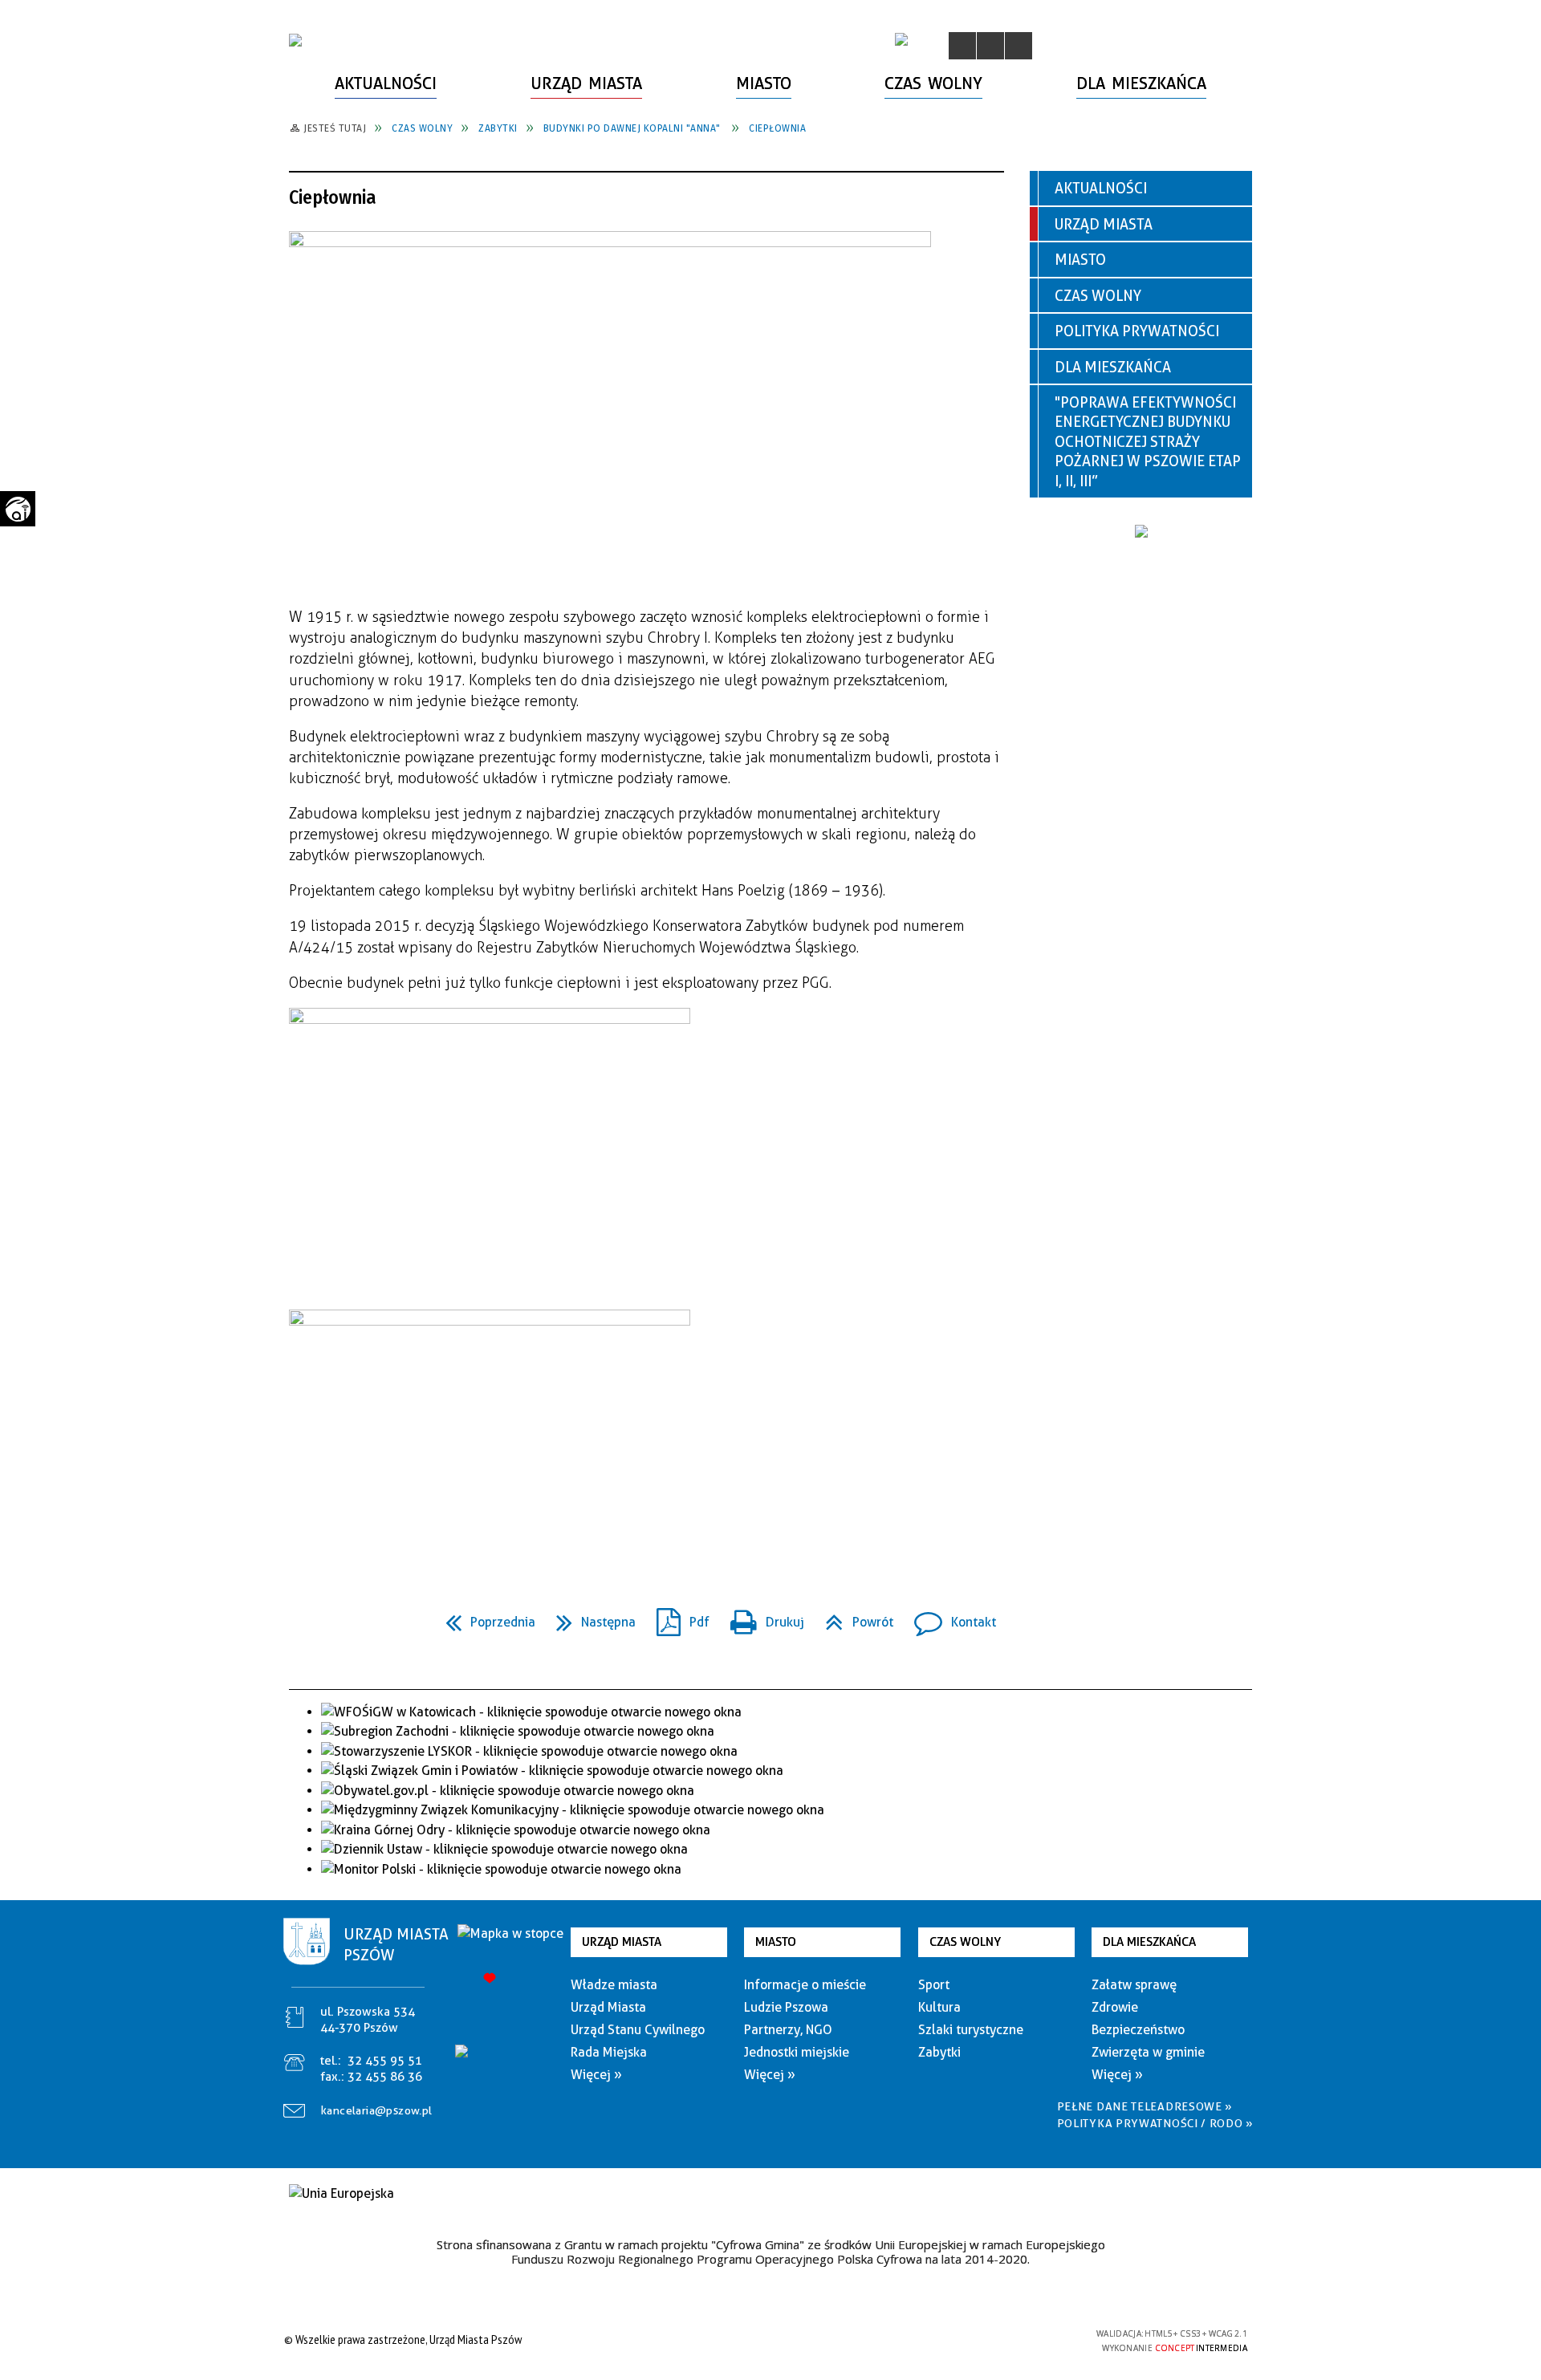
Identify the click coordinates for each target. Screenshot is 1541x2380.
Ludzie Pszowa (786, 2007)
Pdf (677, 1617)
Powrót (853, 1617)
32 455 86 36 (385, 2077)
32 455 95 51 (385, 2061)
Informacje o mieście (805, 1985)
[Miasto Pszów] (295, 40)
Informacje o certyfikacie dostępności (766, 2342)
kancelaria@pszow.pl (377, 2110)
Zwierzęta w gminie (1148, 2052)
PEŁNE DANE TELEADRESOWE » (1145, 2106)
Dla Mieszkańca (1113, 367)
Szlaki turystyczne (971, 2030)
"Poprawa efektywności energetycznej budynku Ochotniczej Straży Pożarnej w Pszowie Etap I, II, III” (1148, 442)
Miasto (1080, 260)
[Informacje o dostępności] (990, 46)
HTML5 (971, 2339)
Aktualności (1101, 188)
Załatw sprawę (1134, 1985)
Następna (590, 1617)
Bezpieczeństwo (1138, 2030)
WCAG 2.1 (1046, 2339)
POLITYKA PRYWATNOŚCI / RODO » (1155, 2123)
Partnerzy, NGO (788, 2030)
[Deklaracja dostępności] (1019, 46)
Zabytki (939, 2052)
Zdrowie (1115, 2007)
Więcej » (596, 2075)
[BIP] (901, 39)
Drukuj (761, 1617)
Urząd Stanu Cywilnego (638, 2030)
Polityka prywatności (1137, 331)
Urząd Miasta (1104, 224)
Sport (934, 1985)
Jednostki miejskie (797, 2052)
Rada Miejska (609, 2052)
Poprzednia (484, 1617)
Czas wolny (1098, 296)
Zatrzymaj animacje (962, 46)
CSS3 (995, 2339)
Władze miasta (614, 1985)
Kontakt (949, 1617)
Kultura (939, 2007)
